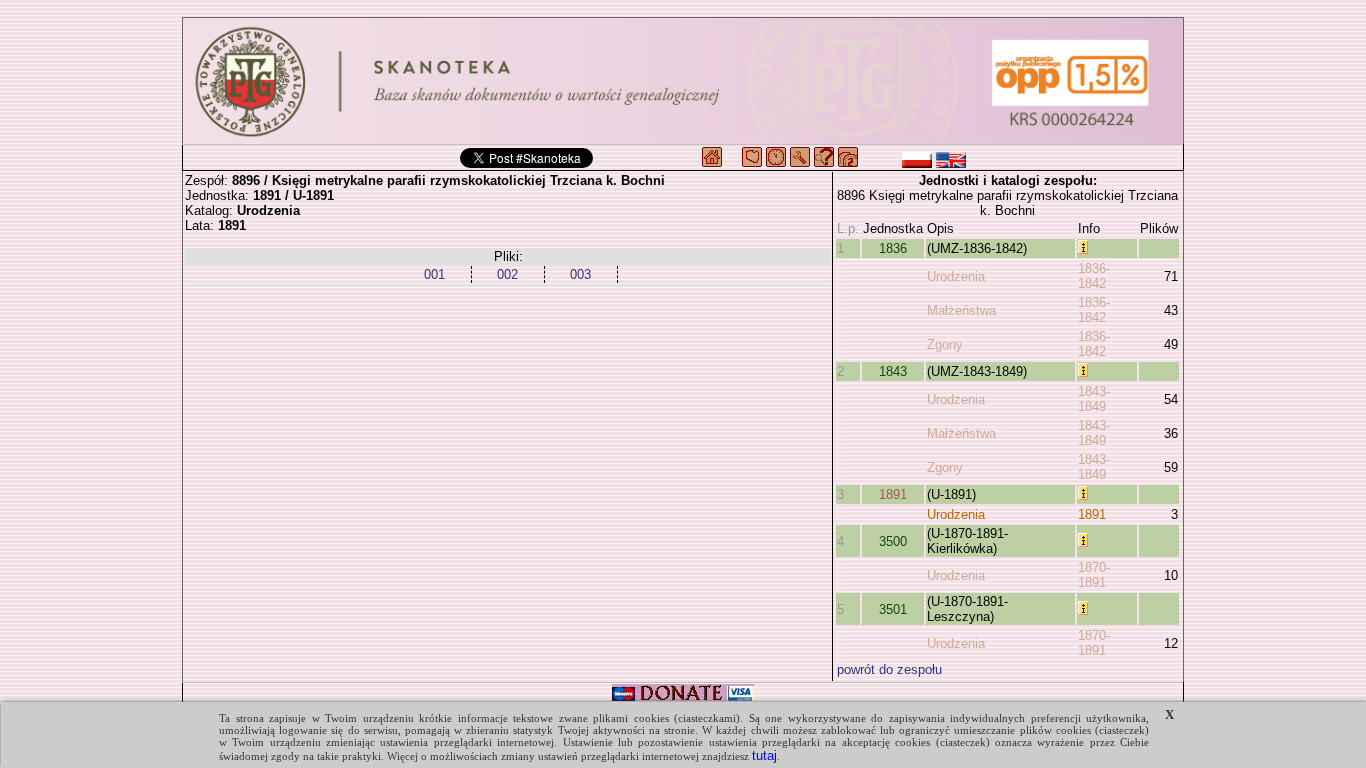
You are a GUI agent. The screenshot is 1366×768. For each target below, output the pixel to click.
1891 (893, 494)
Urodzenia (956, 276)
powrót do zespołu (889, 669)
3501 (893, 609)
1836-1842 (1094, 276)
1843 (893, 371)
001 (434, 274)
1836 (893, 248)
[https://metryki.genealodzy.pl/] (683, 81)
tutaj (764, 755)
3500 (893, 541)
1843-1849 (1094, 399)
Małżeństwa (961, 310)
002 (507, 274)
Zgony (945, 344)
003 (580, 274)
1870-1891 (1094, 575)
